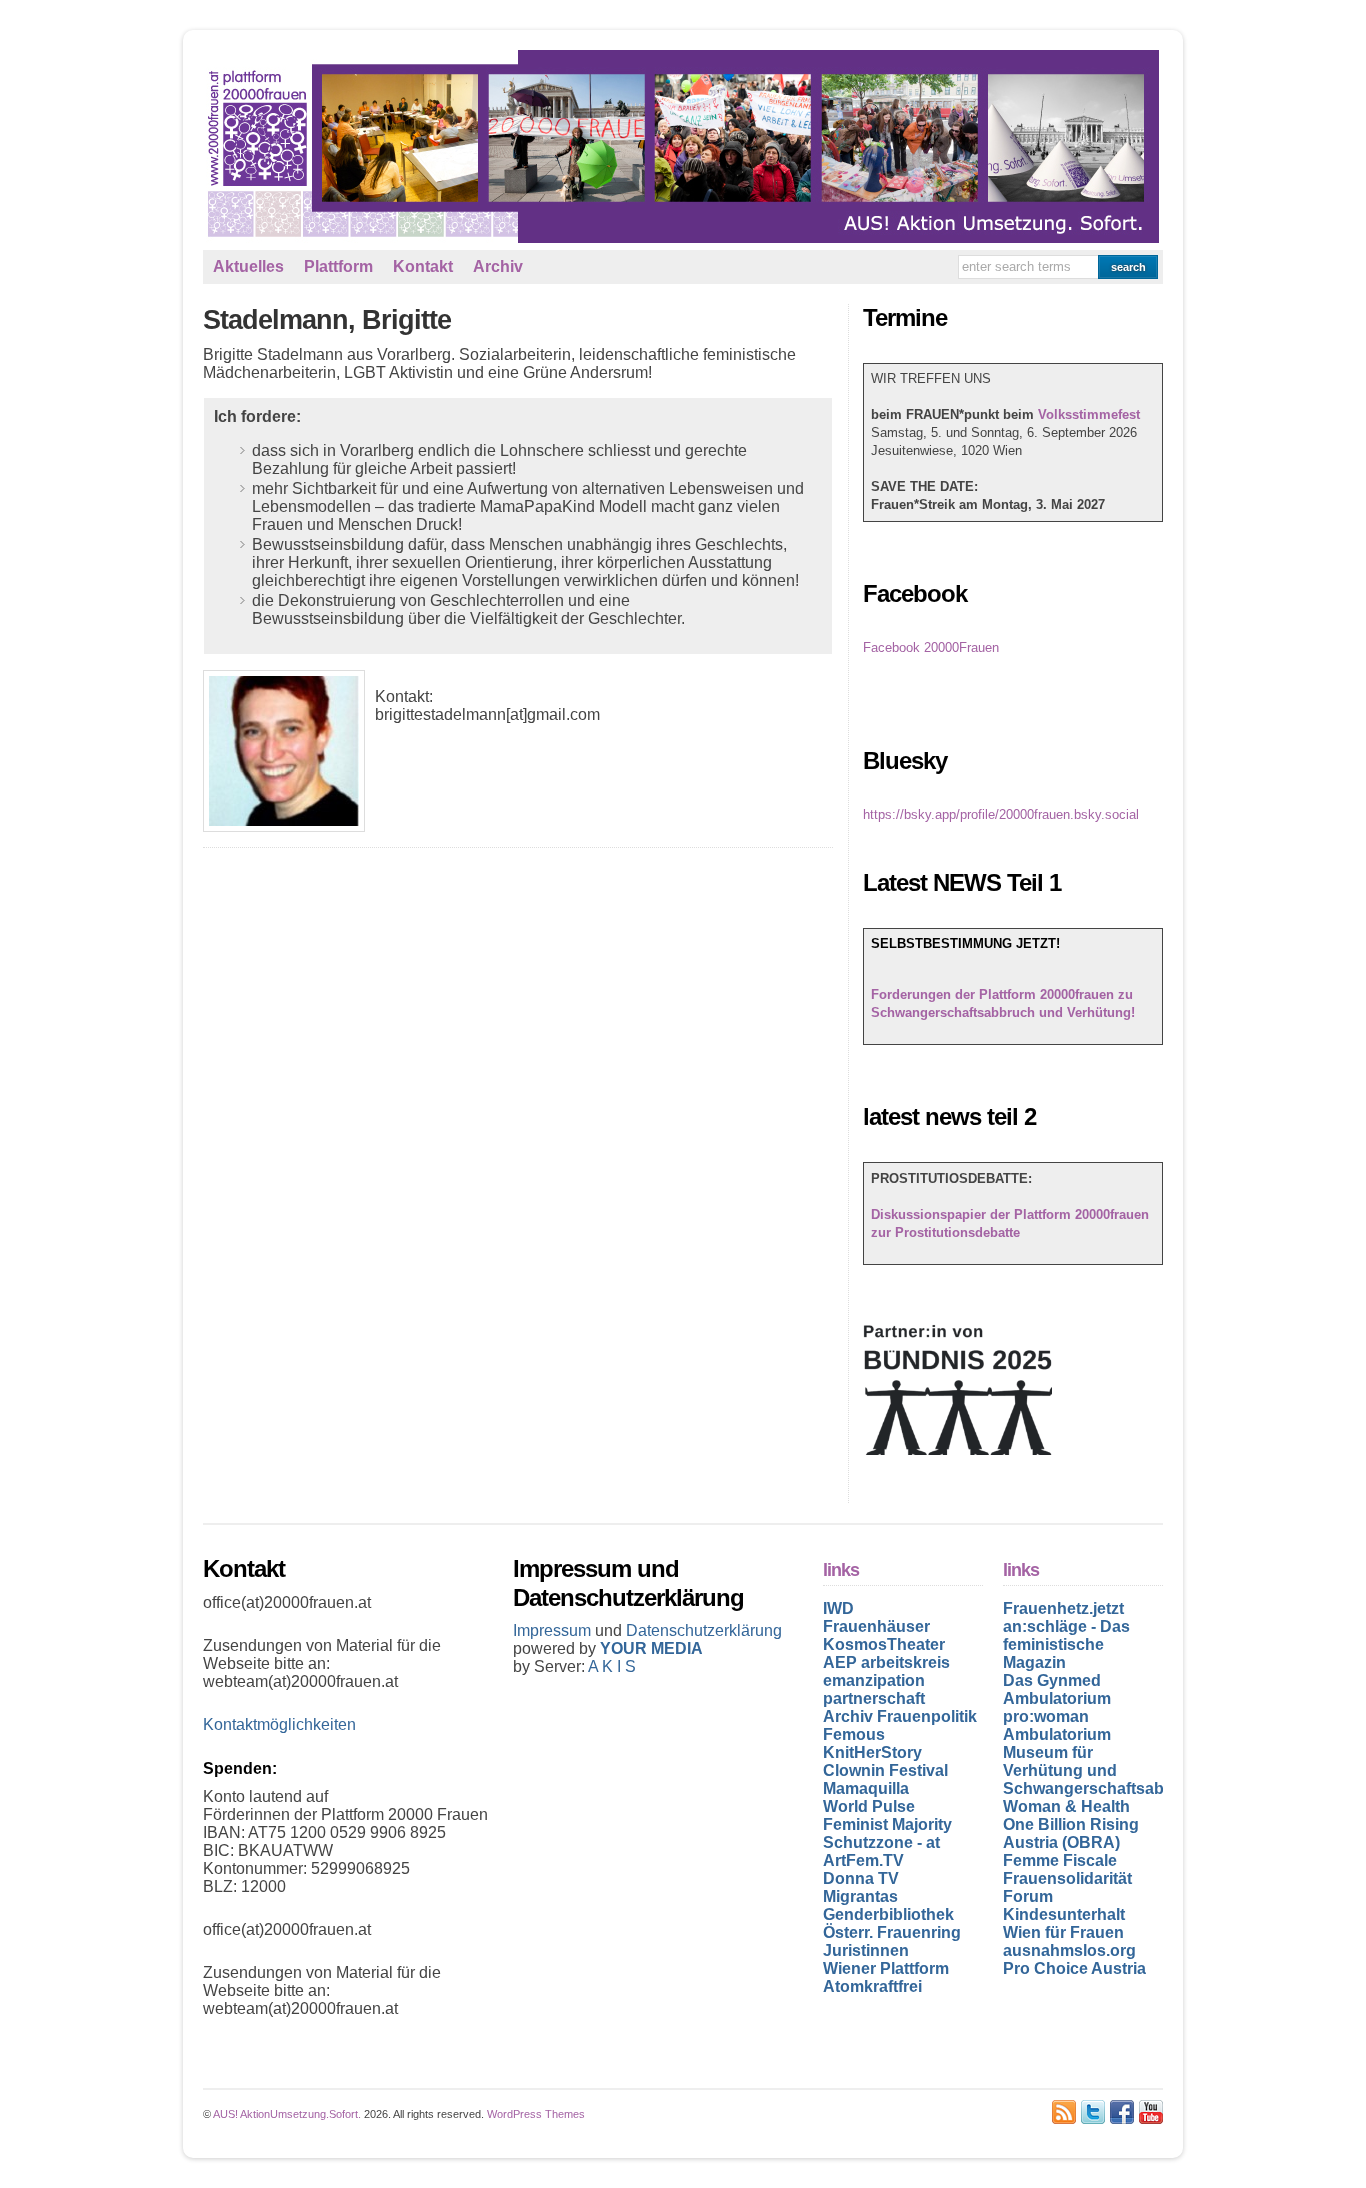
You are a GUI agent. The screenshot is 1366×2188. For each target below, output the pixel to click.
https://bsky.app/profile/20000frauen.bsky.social (1001, 814)
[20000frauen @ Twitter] (1093, 2112)
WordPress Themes (536, 2114)
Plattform (338, 266)
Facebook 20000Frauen (931, 647)
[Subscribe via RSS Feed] (1064, 2112)
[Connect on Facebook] (1122, 2112)
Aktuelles (248, 266)
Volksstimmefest (1089, 414)
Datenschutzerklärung (704, 1630)
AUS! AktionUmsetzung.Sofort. (287, 2114)
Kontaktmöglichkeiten (279, 1724)
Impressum (554, 1630)
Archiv (498, 266)
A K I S (612, 1666)
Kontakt (423, 266)
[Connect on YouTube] (1151, 2112)
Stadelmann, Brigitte (327, 320)
